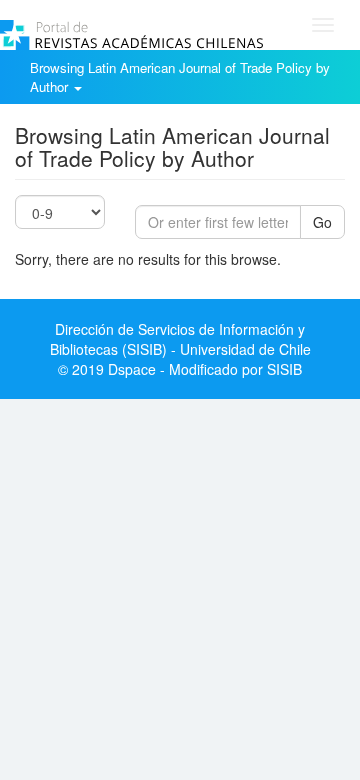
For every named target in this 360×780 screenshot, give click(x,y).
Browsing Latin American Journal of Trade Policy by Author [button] (180, 77)
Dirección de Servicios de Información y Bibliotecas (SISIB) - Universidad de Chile (180, 339)
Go (322, 222)
